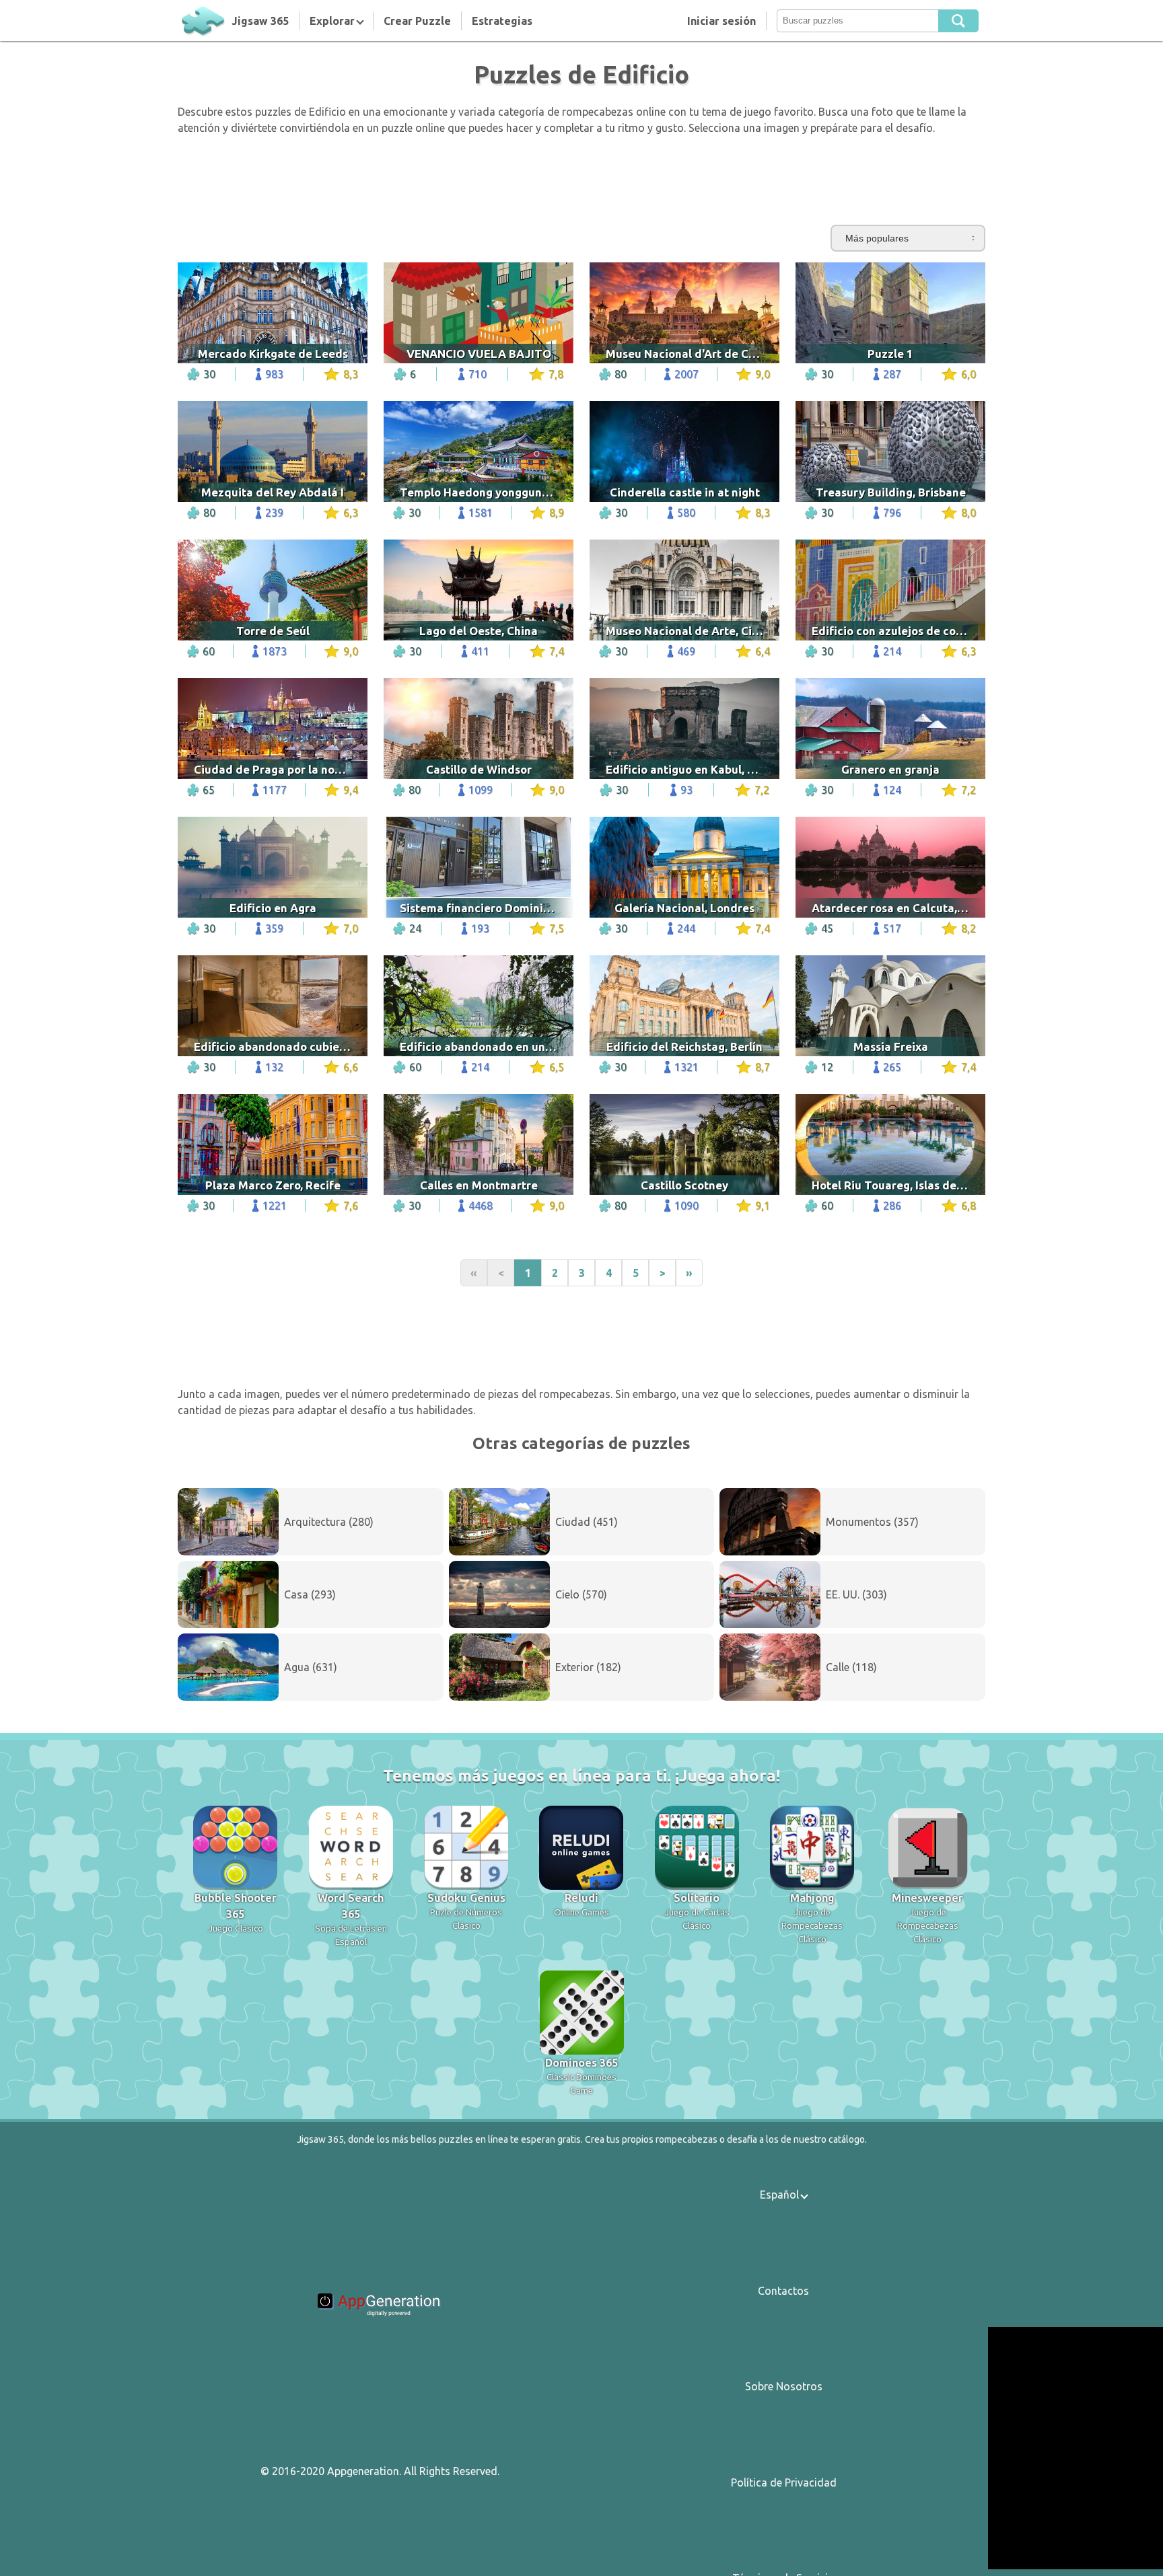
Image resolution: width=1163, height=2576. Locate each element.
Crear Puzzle (417, 21)
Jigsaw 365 (260, 21)
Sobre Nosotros (784, 2386)
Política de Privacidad (784, 2482)
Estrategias (502, 21)
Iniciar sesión (721, 21)
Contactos (783, 2291)
